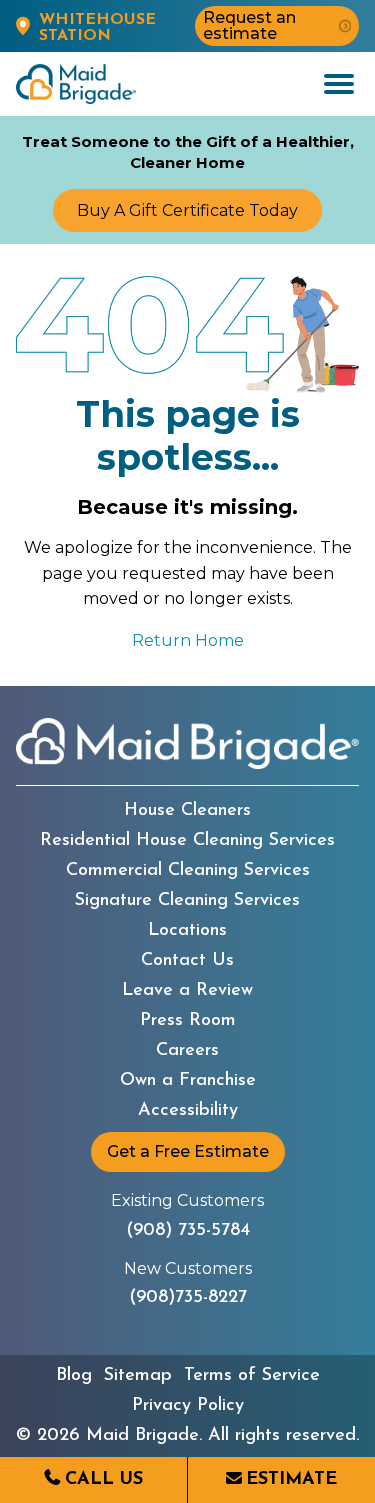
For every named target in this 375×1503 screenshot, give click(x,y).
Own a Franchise (188, 1081)
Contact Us (187, 961)
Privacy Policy (188, 1406)
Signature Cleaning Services (187, 901)
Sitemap (138, 1376)
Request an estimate (249, 25)
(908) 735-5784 (188, 1231)
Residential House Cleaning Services (187, 841)
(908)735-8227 (188, 1298)
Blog (74, 1376)
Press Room (188, 1021)
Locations (187, 931)
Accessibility (188, 1111)
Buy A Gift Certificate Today (187, 210)
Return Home (188, 640)
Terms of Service (252, 1376)
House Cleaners (187, 811)
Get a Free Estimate (188, 1151)
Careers (187, 1051)
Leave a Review (187, 991)
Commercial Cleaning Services (188, 871)
